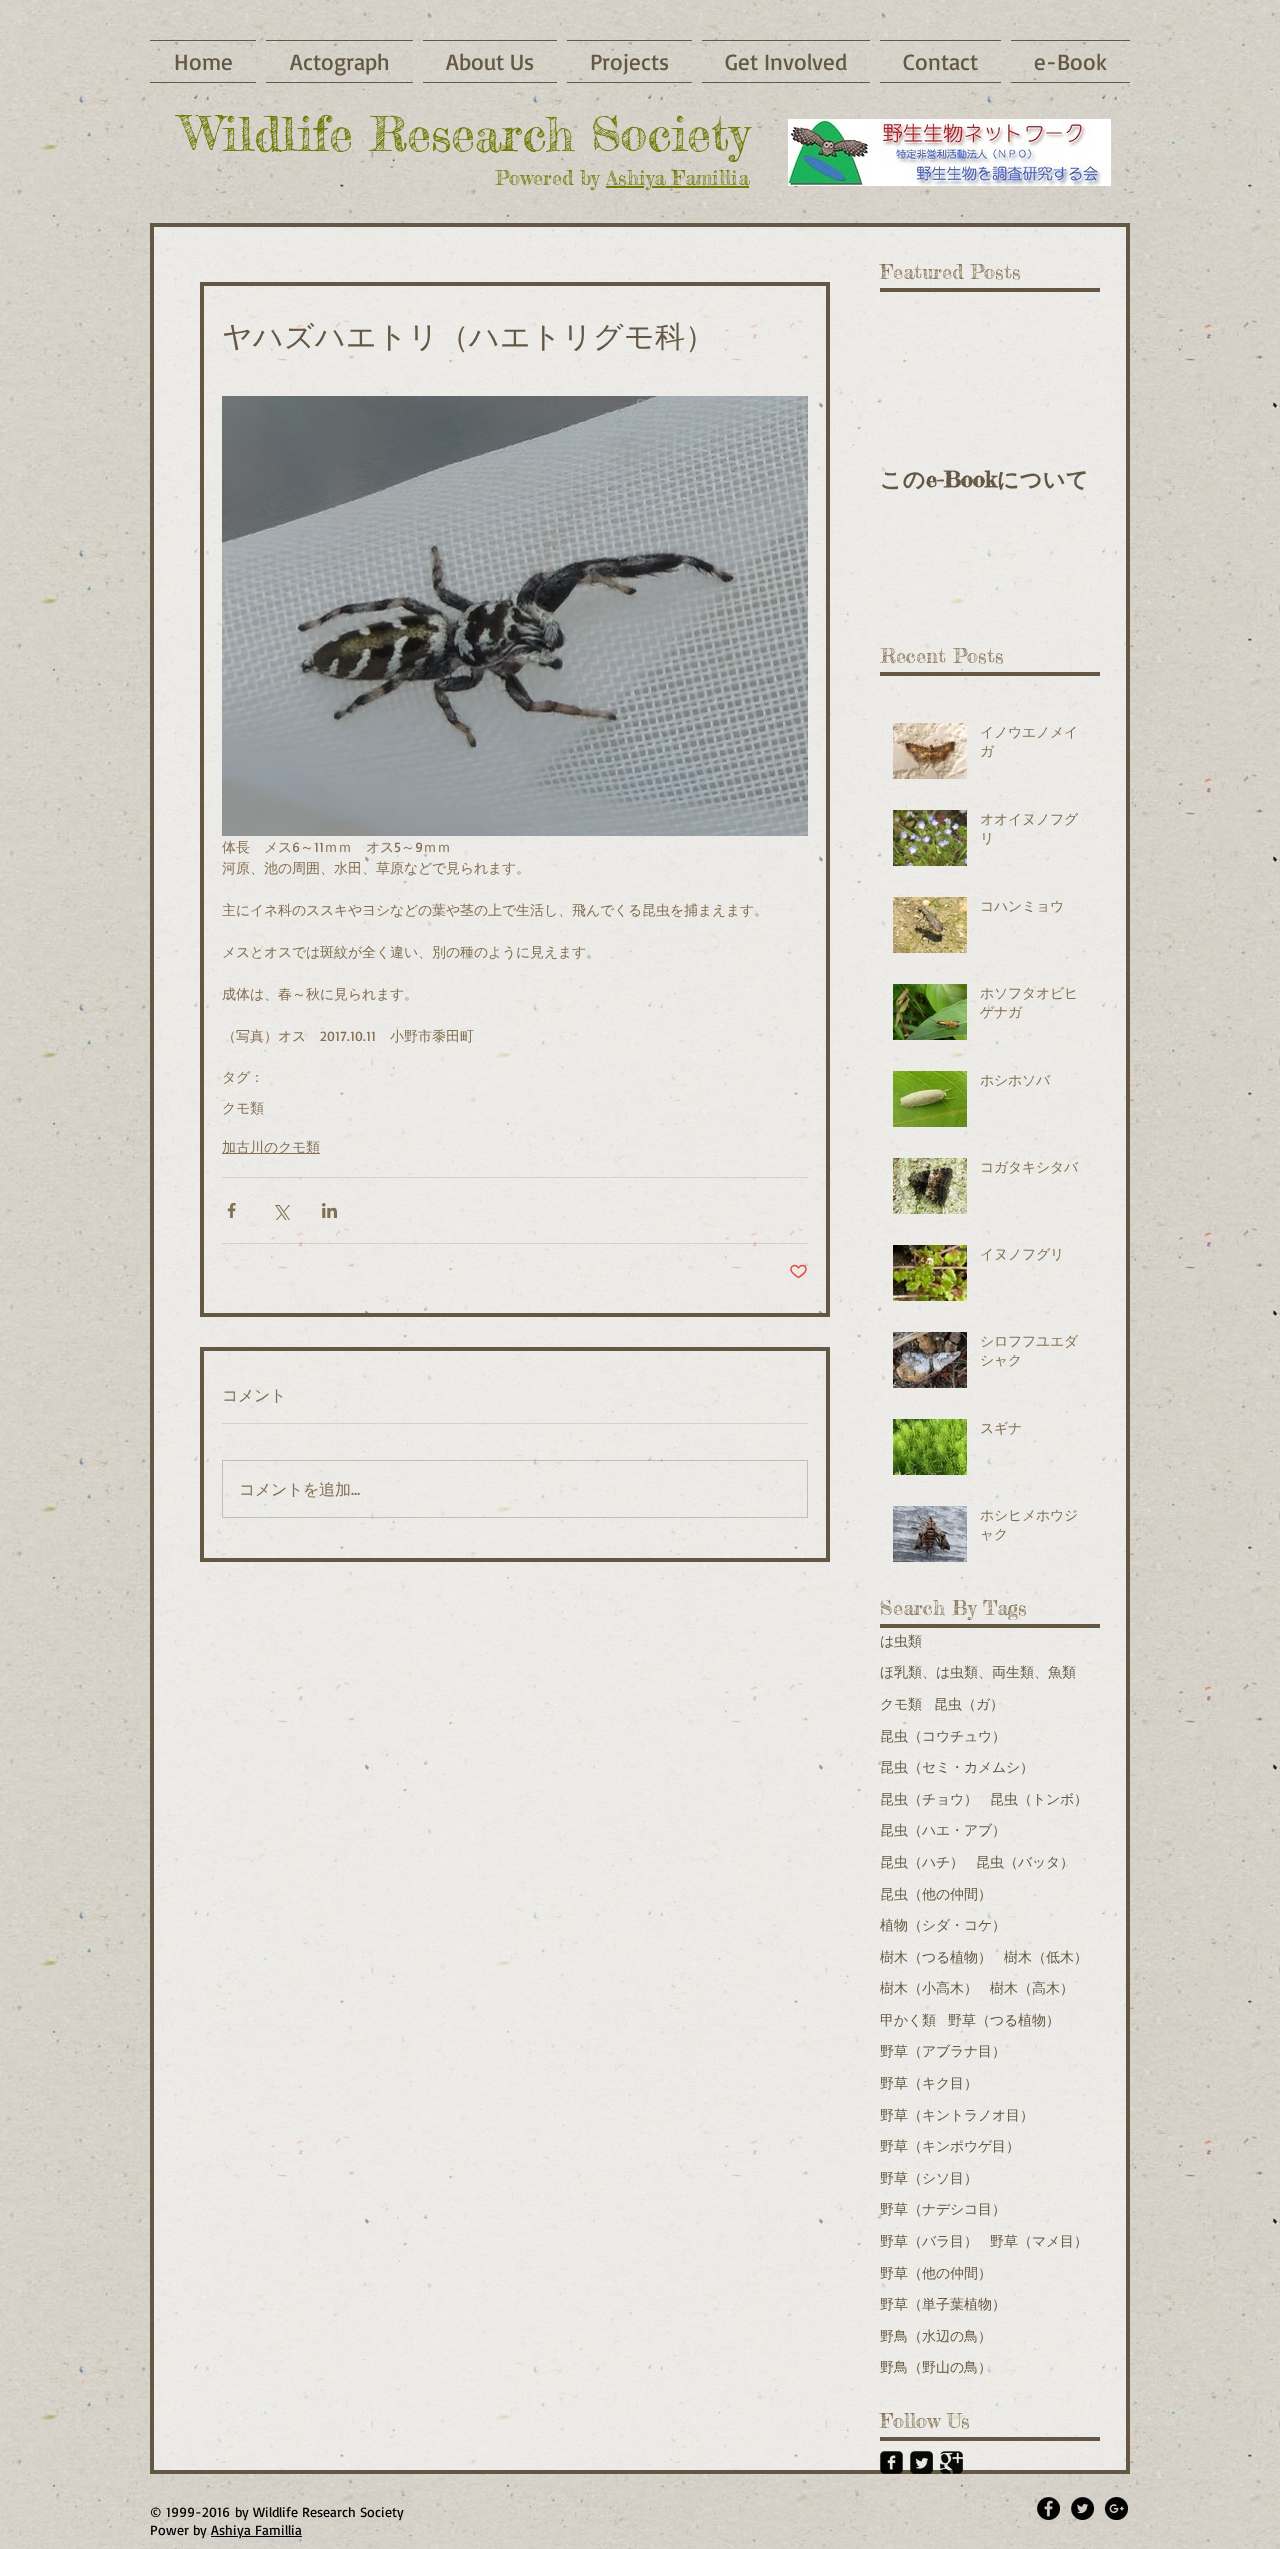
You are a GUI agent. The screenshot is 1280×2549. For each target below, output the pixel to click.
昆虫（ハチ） (922, 1861)
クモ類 (243, 1107)
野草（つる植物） (1004, 2019)
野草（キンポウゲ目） (950, 2145)
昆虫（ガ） (969, 1703)
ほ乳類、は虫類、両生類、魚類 (978, 1671)
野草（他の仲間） (936, 2272)
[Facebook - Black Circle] (1048, 2508)
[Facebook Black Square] (891, 2462)
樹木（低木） (1046, 1956)
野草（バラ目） (929, 2240)
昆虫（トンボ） (1039, 1798)
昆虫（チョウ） (929, 1798)
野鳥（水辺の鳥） (936, 2335)
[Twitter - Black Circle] (1082, 2508)
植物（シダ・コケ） (943, 1924)
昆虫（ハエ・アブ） (943, 1829)
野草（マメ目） (1039, 2240)
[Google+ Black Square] (951, 2462)
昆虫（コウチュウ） (943, 1735)
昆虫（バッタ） (1025, 1861)
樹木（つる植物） (936, 1956)
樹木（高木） (1032, 1987)
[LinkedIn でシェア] (329, 1210)
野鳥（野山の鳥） (936, 2366)
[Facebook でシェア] (231, 1210)
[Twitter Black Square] (921, 2462)
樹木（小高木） (929, 1987)
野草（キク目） (929, 2082)
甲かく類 (908, 2019)
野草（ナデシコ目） (943, 2208)
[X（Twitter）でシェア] (280, 1210)
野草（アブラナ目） (943, 2050)
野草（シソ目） (929, 2177)
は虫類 (901, 1640)
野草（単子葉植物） (943, 2303)
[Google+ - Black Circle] (1116, 2508)
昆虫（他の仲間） (936, 1893)
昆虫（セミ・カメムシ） (957, 1766)
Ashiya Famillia (677, 177)
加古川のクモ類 (271, 1146)
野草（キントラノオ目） (957, 2114)
